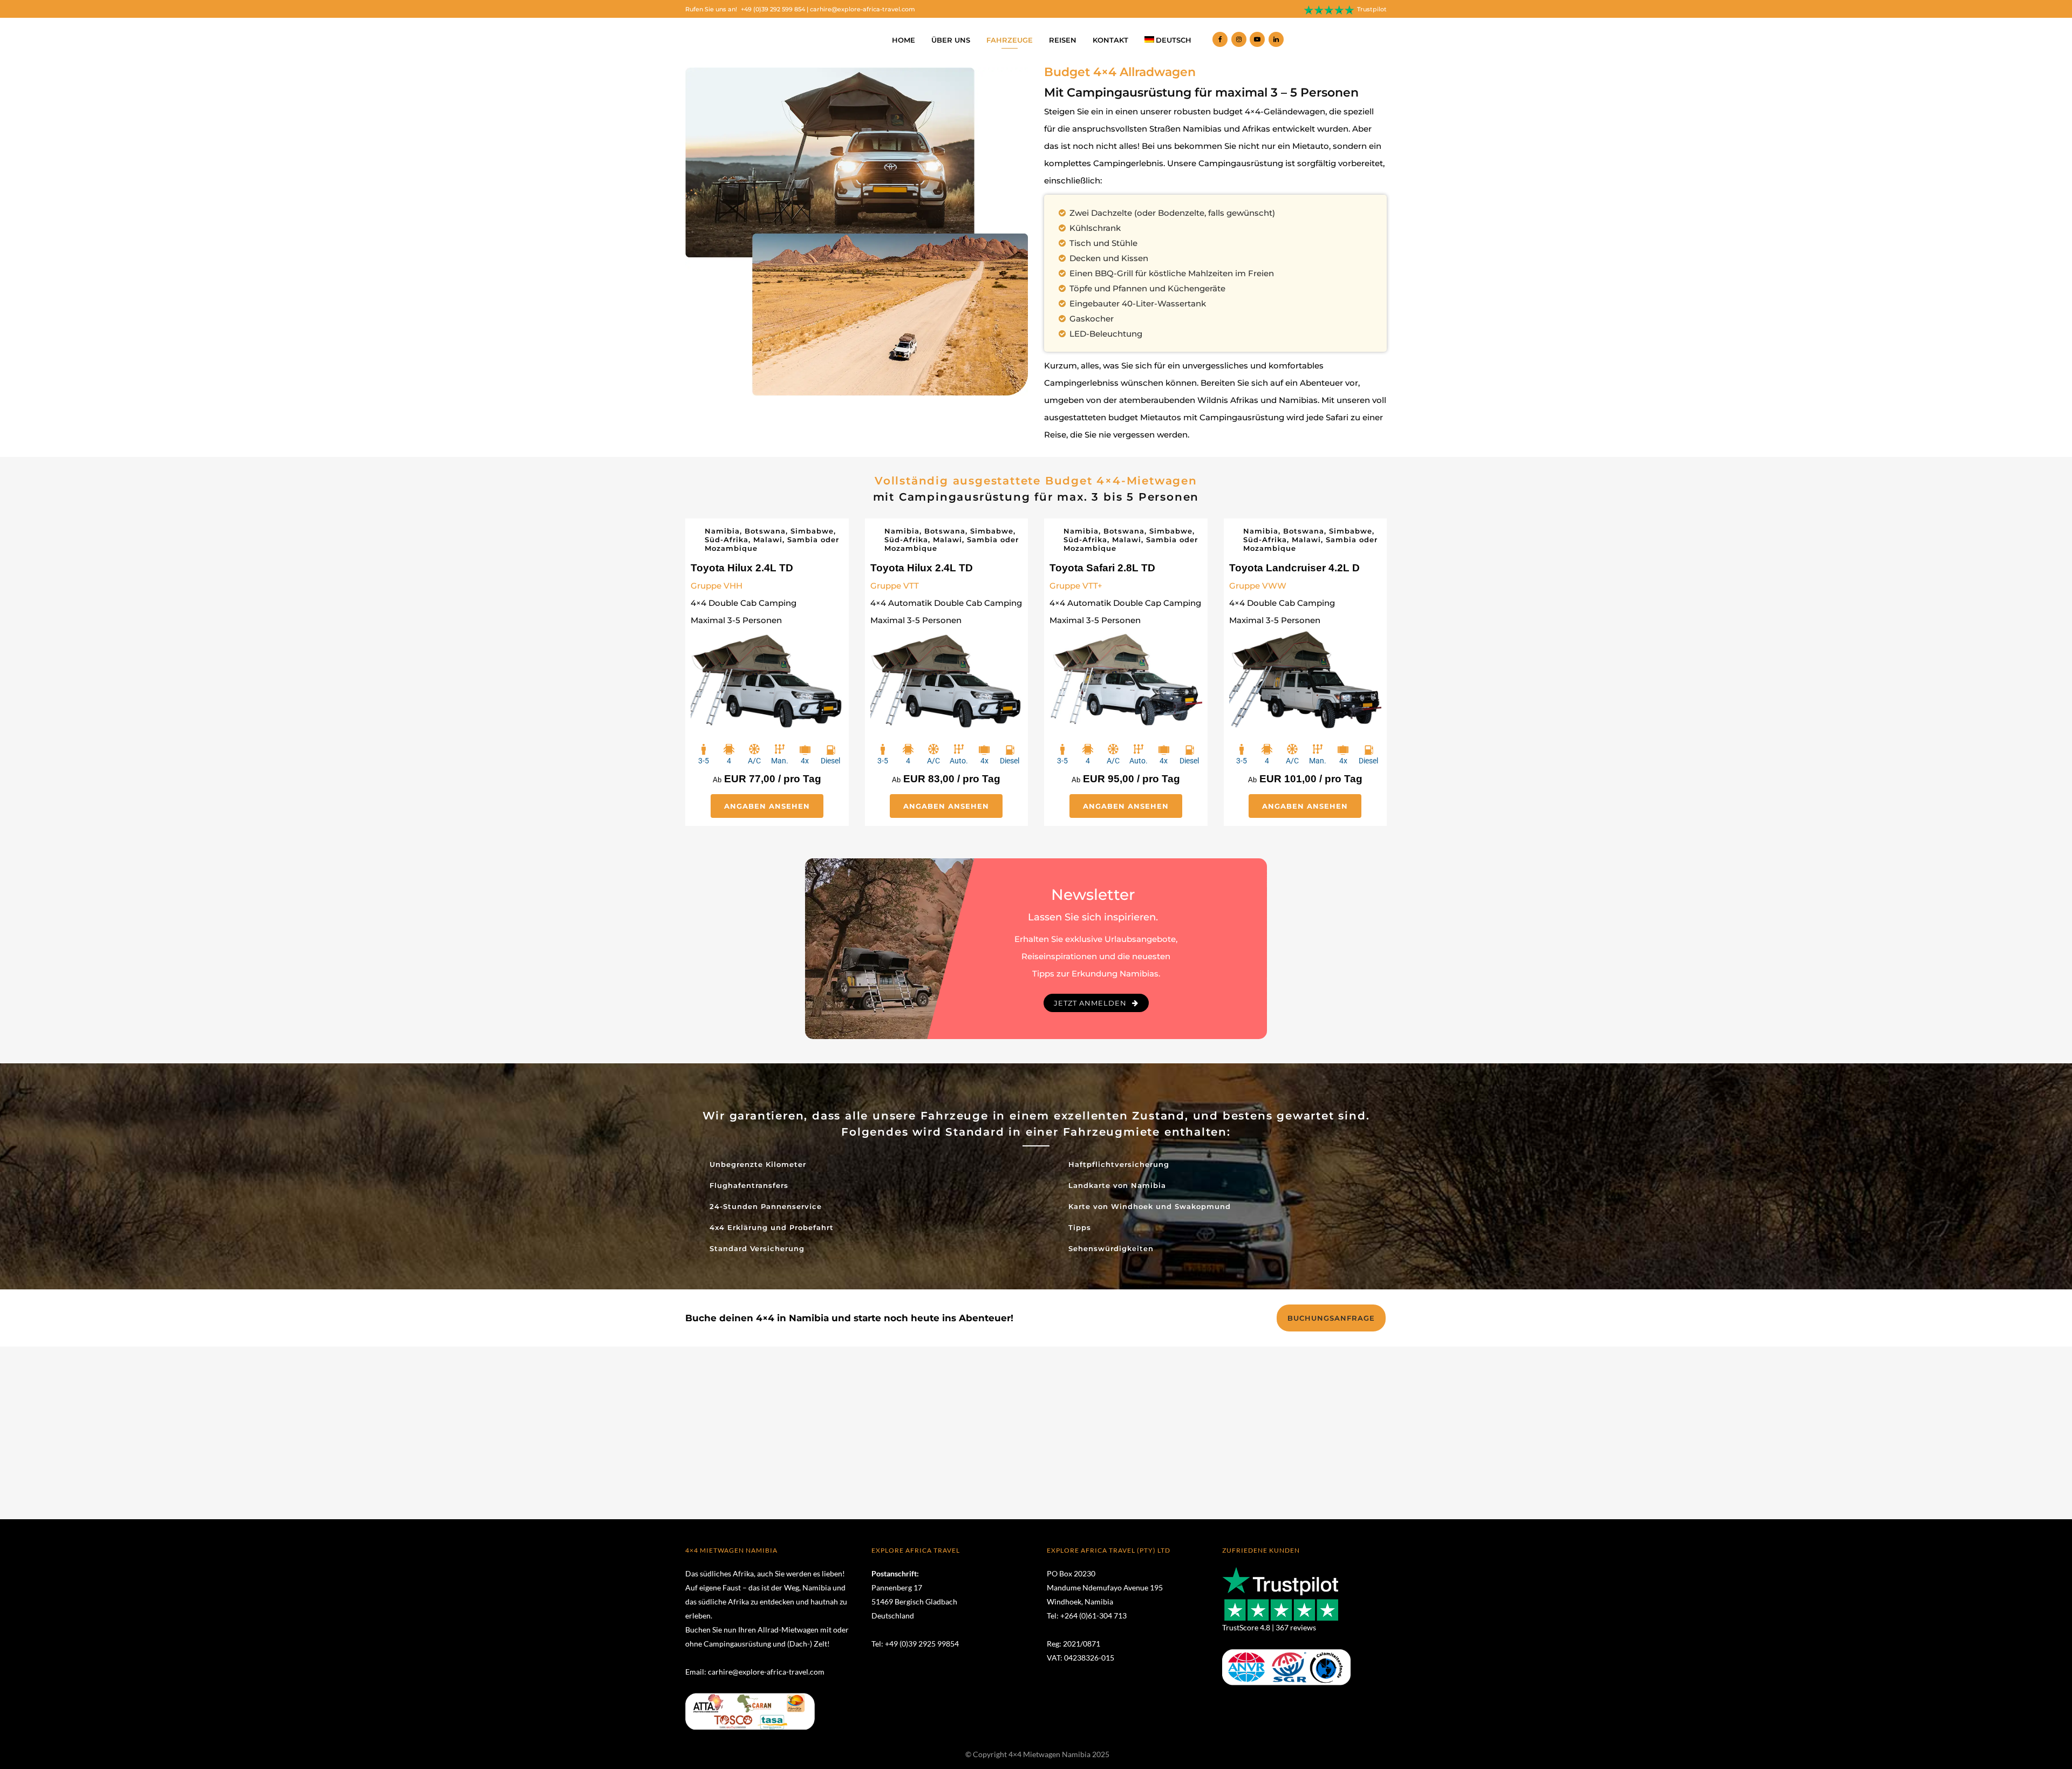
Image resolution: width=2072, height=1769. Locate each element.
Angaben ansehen (767, 806)
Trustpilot (1372, 9)
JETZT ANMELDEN (1090, 1003)
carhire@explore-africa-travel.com (863, 9)
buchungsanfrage (1331, 1318)
